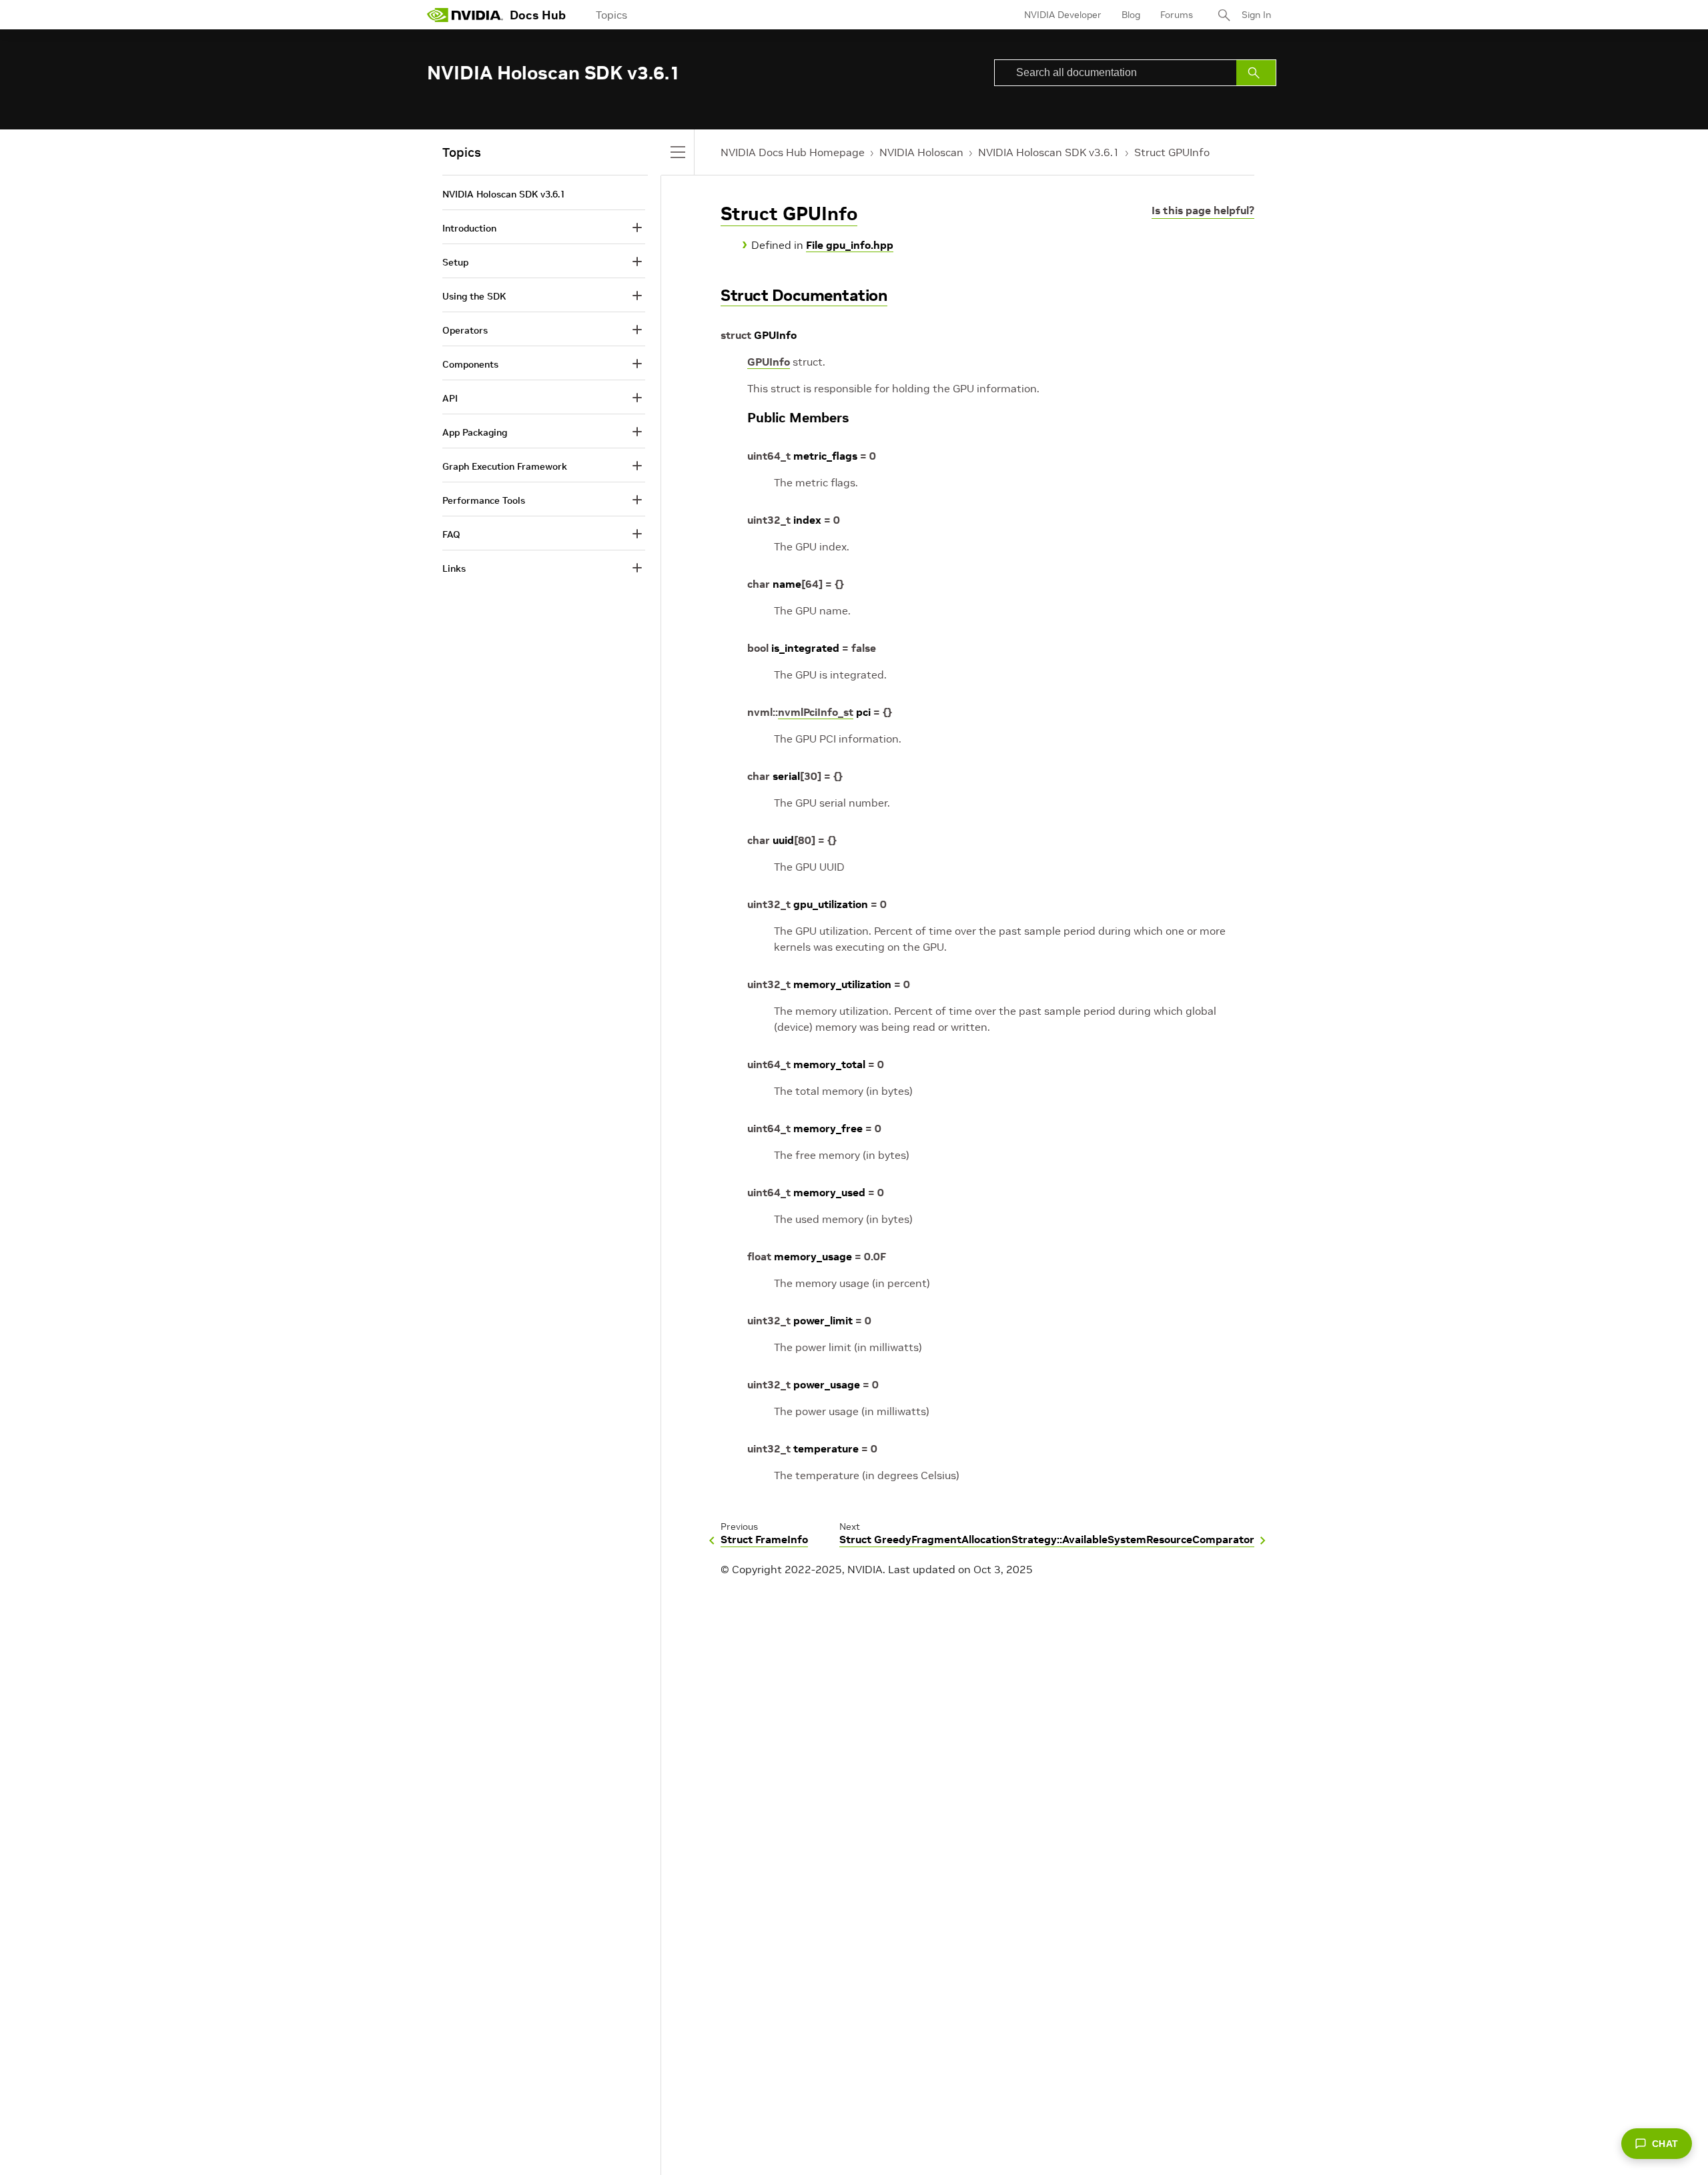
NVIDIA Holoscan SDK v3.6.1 (1049, 152)
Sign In (1256, 15)
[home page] (465, 15)
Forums (1177, 15)
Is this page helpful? (1203, 210)
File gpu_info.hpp (850, 245)
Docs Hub (538, 15)
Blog (1131, 15)
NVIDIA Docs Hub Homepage (793, 152)
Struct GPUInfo (1172, 152)
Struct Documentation (804, 295)
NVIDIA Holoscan (921, 152)
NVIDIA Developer (1063, 15)
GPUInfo (769, 362)
